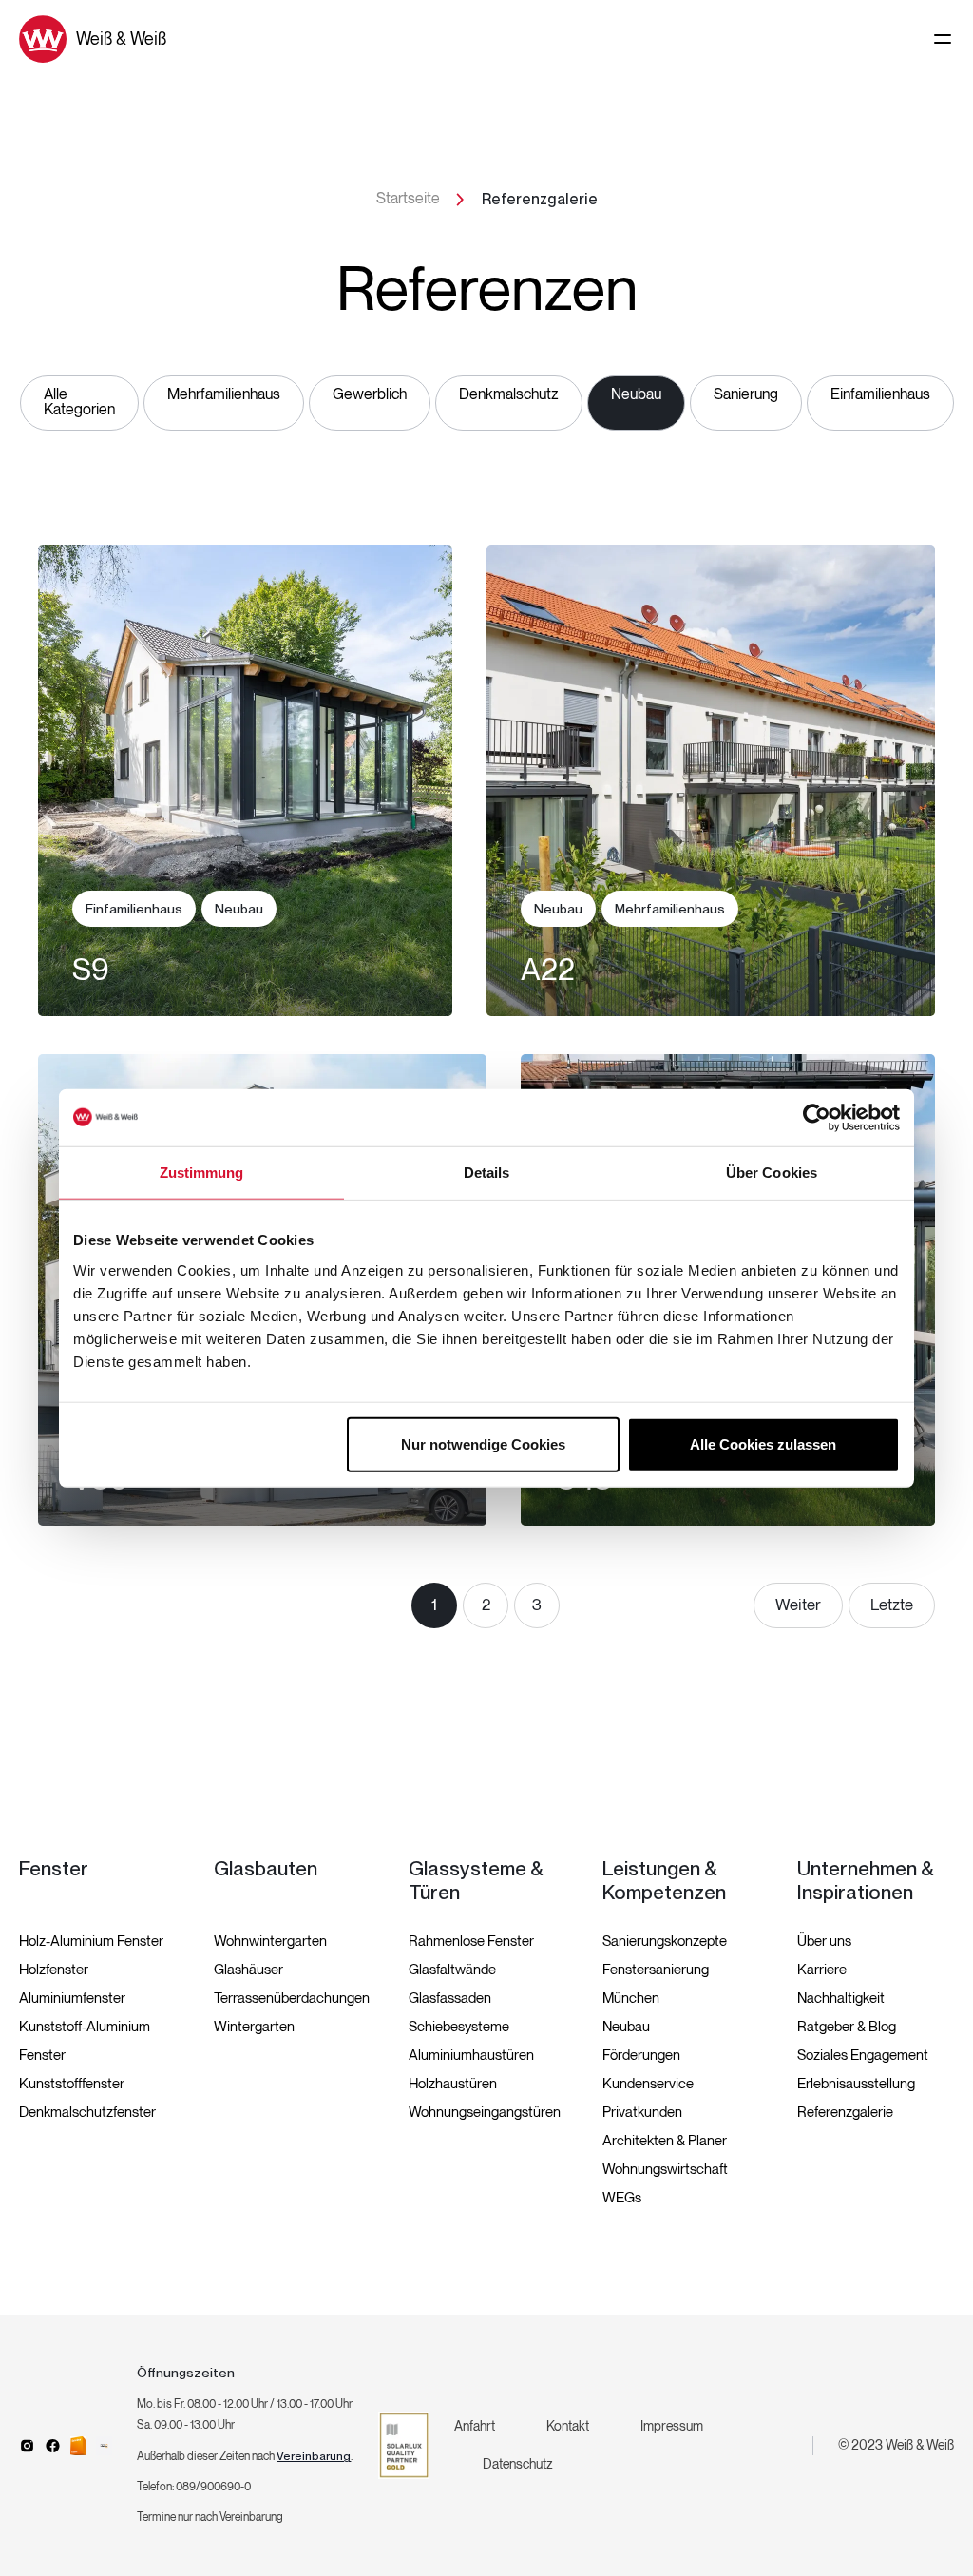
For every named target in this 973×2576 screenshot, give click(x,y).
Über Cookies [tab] (772, 1173)
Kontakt (568, 2426)
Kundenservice (648, 2084)
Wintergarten (254, 2027)
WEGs (622, 2198)
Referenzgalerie (845, 2112)
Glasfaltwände (452, 1970)
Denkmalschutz (509, 395)
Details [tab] (487, 1173)
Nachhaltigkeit (841, 1998)
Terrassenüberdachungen (292, 1998)
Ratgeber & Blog (847, 2027)
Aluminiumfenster (72, 1998)
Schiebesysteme (459, 2027)
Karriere (822, 1970)
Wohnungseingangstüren (485, 2112)
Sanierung (746, 395)
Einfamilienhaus (880, 395)
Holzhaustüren (453, 2084)
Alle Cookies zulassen (763, 1443)
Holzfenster (54, 1970)
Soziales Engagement (863, 2055)
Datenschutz (518, 2464)
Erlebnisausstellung (856, 2084)
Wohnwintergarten (270, 1941)
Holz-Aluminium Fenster (91, 1941)
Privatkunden (642, 2112)
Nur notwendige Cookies (483, 1443)
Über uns (824, 1941)
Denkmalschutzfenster (87, 2112)
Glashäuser (248, 1970)
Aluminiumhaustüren (471, 2055)
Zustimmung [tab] (202, 1173)
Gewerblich (370, 395)
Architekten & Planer (665, 2141)
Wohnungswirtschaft (665, 2169)
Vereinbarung (314, 2456)
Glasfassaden (450, 1998)
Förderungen (641, 2055)
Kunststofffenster (72, 2084)
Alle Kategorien (79, 403)
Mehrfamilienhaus (224, 395)
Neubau (636, 395)
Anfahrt (475, 2426)
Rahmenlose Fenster (471, 1941)
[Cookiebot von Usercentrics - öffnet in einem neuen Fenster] (817, 1118)
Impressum (672, 2426)
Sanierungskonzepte (665, 1941)
